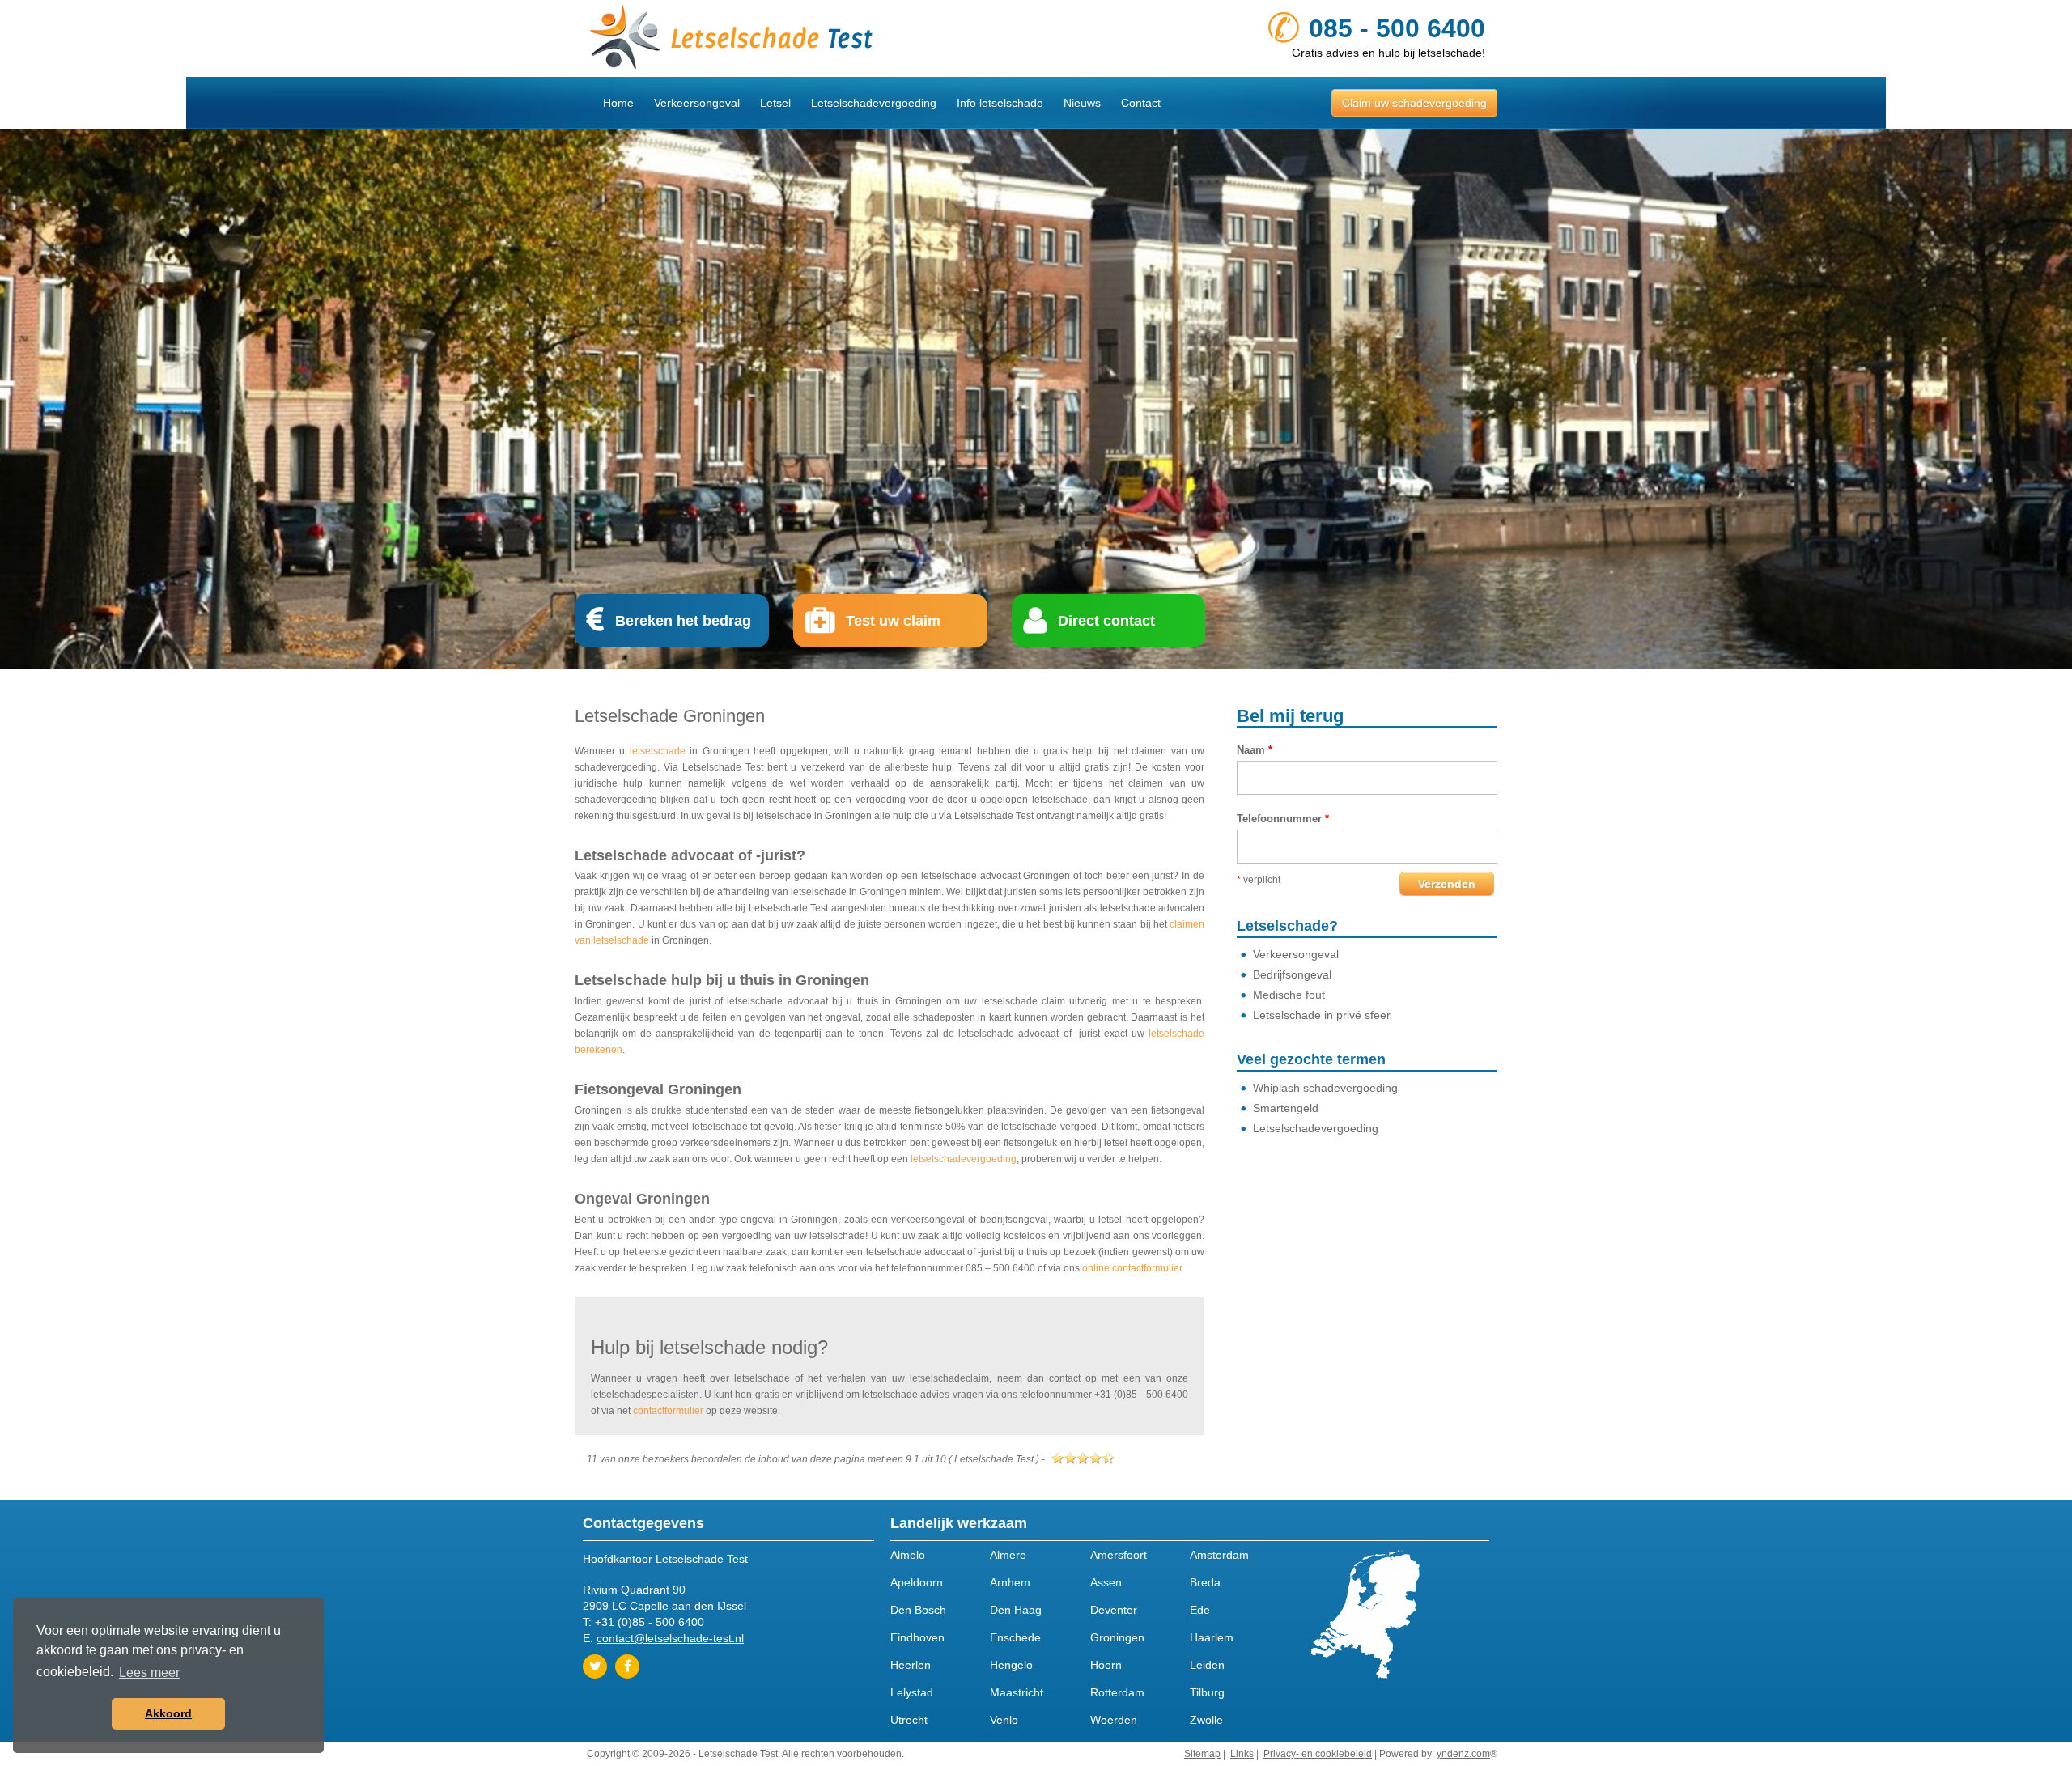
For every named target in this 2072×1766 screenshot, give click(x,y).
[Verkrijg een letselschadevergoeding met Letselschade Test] (805, 38)
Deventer (1114, 1610)
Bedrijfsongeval (1292, 974)
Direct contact (1106, 621)
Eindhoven (917, 1637)
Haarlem (1212, 1637)
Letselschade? (1287, 926)
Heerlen (911, 1665)
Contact (1141, 103)
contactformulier (668, 1411)
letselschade (658, 751)
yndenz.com (1463, 1754)
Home (618, 103)
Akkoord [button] (168, 1713)
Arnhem (1010, 1582)
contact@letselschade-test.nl (670, 1638)
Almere (1008, 1555)
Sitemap (1202, 1754)
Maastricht (1017, 1692)
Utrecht (909, 1720)
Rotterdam (1117, 1692)
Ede (1200, 1610)
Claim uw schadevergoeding (1414, 103)
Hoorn (1106, 1665)
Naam (1255, 750)
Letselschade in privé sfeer (1322, 1015)
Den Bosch (918, 1610)
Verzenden (1447, 884)
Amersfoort (1119, 1555)
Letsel (775, 103)
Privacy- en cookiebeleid (1318, 1754)
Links (1242, 1754)
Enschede (1015, 1637)
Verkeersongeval (697, 103)
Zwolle (1206, 1720)
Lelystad (912, 1692)
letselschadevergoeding (964, 1159)
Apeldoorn (917, 1582)
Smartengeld (1286, 1108)
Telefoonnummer (1283, 819)
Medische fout (1289, 995)
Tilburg (1207, 1692)
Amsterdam (1219, 1555)
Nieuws (1082, 103)
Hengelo (1011, 1665)
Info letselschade (1000, 103)
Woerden (1114, 1720)
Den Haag (1016, 1610)
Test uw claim (893, 621)
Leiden (1207, 1665)
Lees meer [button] (149, 1673)
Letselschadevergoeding (874, 103)
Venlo (1004, 1720)
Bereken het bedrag (683, 621)
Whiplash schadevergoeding (1325, 1088)
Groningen (1117, 1637)
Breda (1205, 1582)
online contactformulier (1132, 1268)
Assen (1106, 1582)
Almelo (908, 1555)
